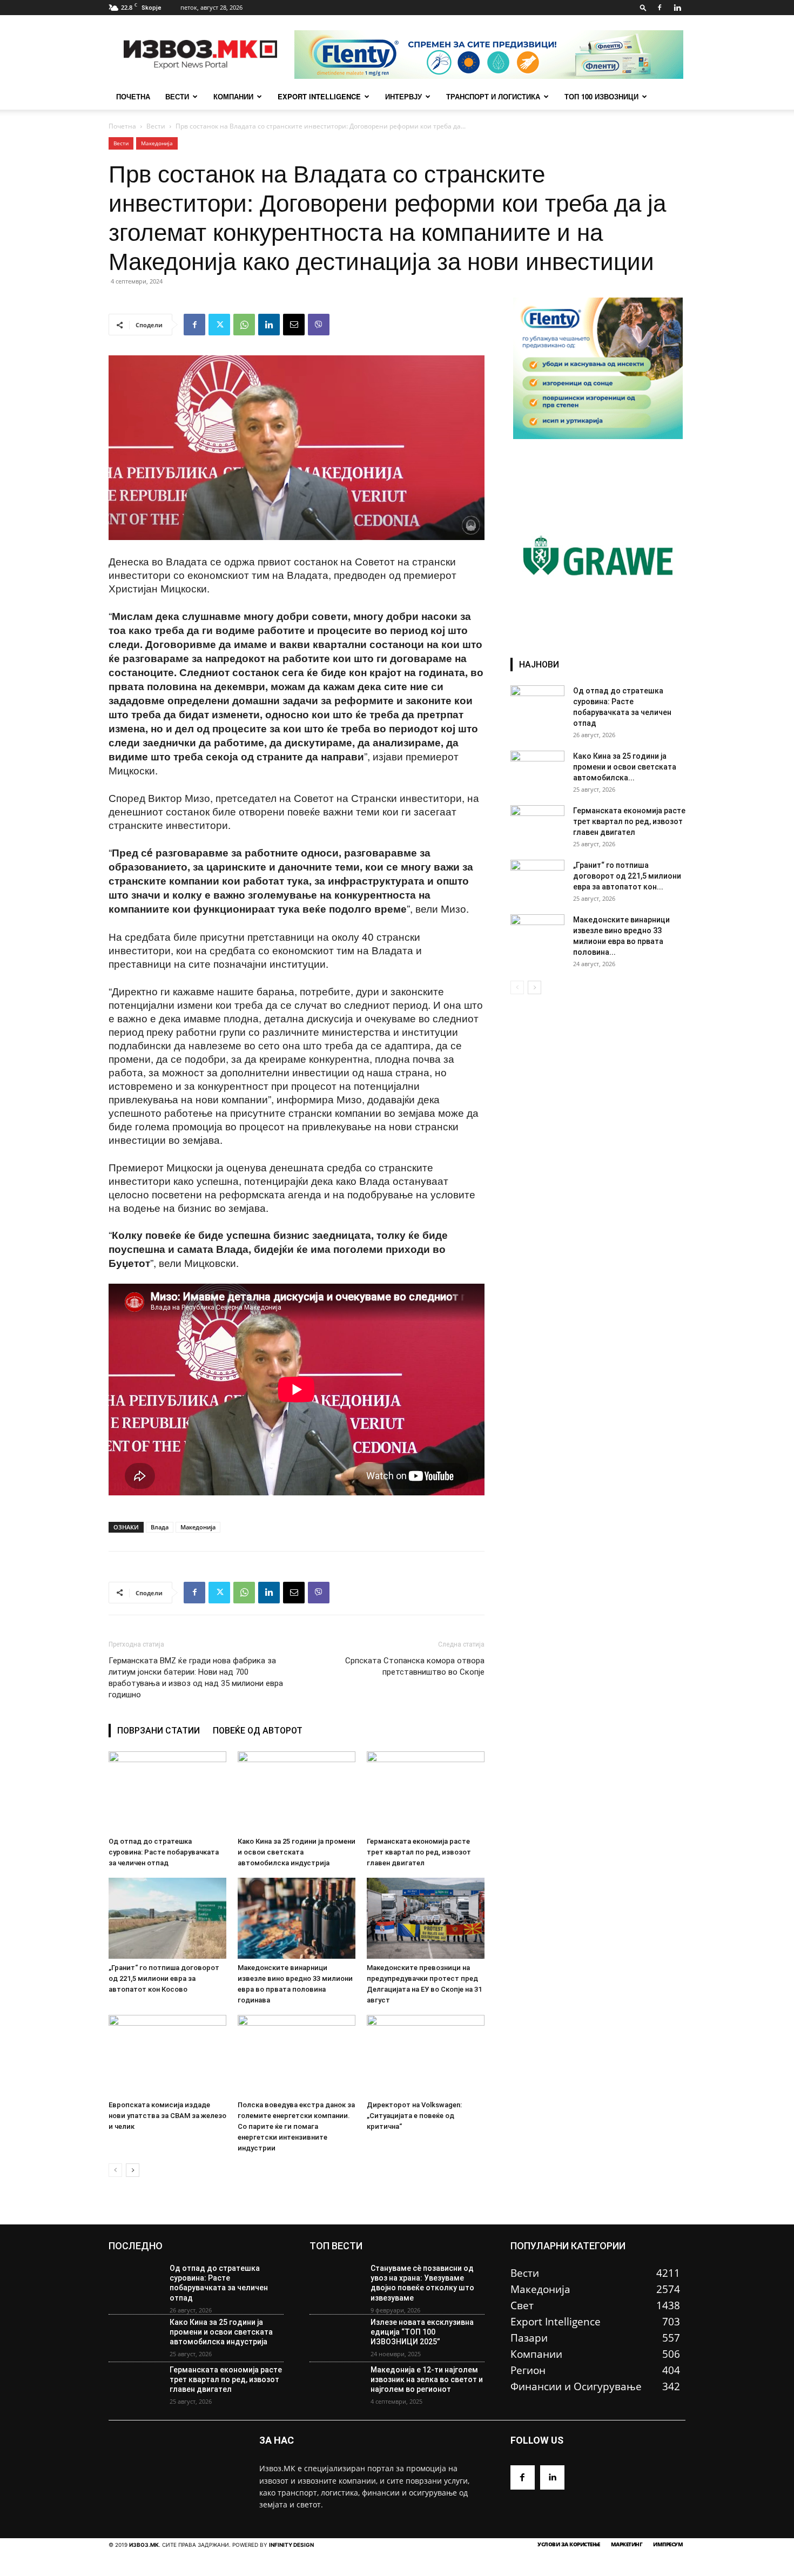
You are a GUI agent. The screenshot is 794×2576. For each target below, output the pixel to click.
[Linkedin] (677, 8)
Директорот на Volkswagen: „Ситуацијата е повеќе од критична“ (414, 2116)
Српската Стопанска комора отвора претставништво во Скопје (415, 1666)
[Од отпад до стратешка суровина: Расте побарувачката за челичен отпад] (167, 1792)
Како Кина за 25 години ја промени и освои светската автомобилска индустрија (297, 1852)
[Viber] (319, 325)
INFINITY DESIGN (291, 2545)
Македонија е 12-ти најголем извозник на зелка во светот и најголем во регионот (427, 2379)
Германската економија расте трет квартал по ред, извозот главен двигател (419, 1852)
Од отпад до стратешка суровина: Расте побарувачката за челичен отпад (164, 1852)
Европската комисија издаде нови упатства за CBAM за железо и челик (167, 2116)
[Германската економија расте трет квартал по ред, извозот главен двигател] (426, 1792)
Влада (160, 1527)
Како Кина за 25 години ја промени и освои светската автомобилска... (625, 767)
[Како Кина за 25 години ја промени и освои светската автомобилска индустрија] (297, 1792)
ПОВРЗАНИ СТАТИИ (159, 1731)
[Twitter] (219, 325)
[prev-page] (115, 2170)
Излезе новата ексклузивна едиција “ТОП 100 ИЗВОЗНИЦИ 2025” (422, 2332)
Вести (177, 96)
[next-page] (133, 2170)
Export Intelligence (319, 96)
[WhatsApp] (244, 325)
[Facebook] (660, 8)
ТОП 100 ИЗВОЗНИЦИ (601, 96)
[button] (643, 7)
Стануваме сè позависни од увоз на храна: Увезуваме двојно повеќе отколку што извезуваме (422, 2283)
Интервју (403, 96)
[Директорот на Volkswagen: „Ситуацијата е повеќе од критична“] (426, 2055)
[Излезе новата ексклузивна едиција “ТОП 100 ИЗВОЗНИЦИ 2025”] (336, 2338)
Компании (233, 96)
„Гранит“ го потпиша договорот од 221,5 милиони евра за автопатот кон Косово (164, 1978)
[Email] (294, 325)
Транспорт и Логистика (493, 96)
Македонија (157, 143)
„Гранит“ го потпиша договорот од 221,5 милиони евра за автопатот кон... (627, 876)
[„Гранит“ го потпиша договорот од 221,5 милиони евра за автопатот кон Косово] (167, 1918)
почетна (133, 96)
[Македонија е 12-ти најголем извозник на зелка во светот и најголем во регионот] (336, 2386)
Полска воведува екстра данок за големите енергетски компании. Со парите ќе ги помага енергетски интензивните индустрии (296, 2126)
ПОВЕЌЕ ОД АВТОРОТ (258, 1731)
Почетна (122, 126)
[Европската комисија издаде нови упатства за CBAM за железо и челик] (167, 2055)
